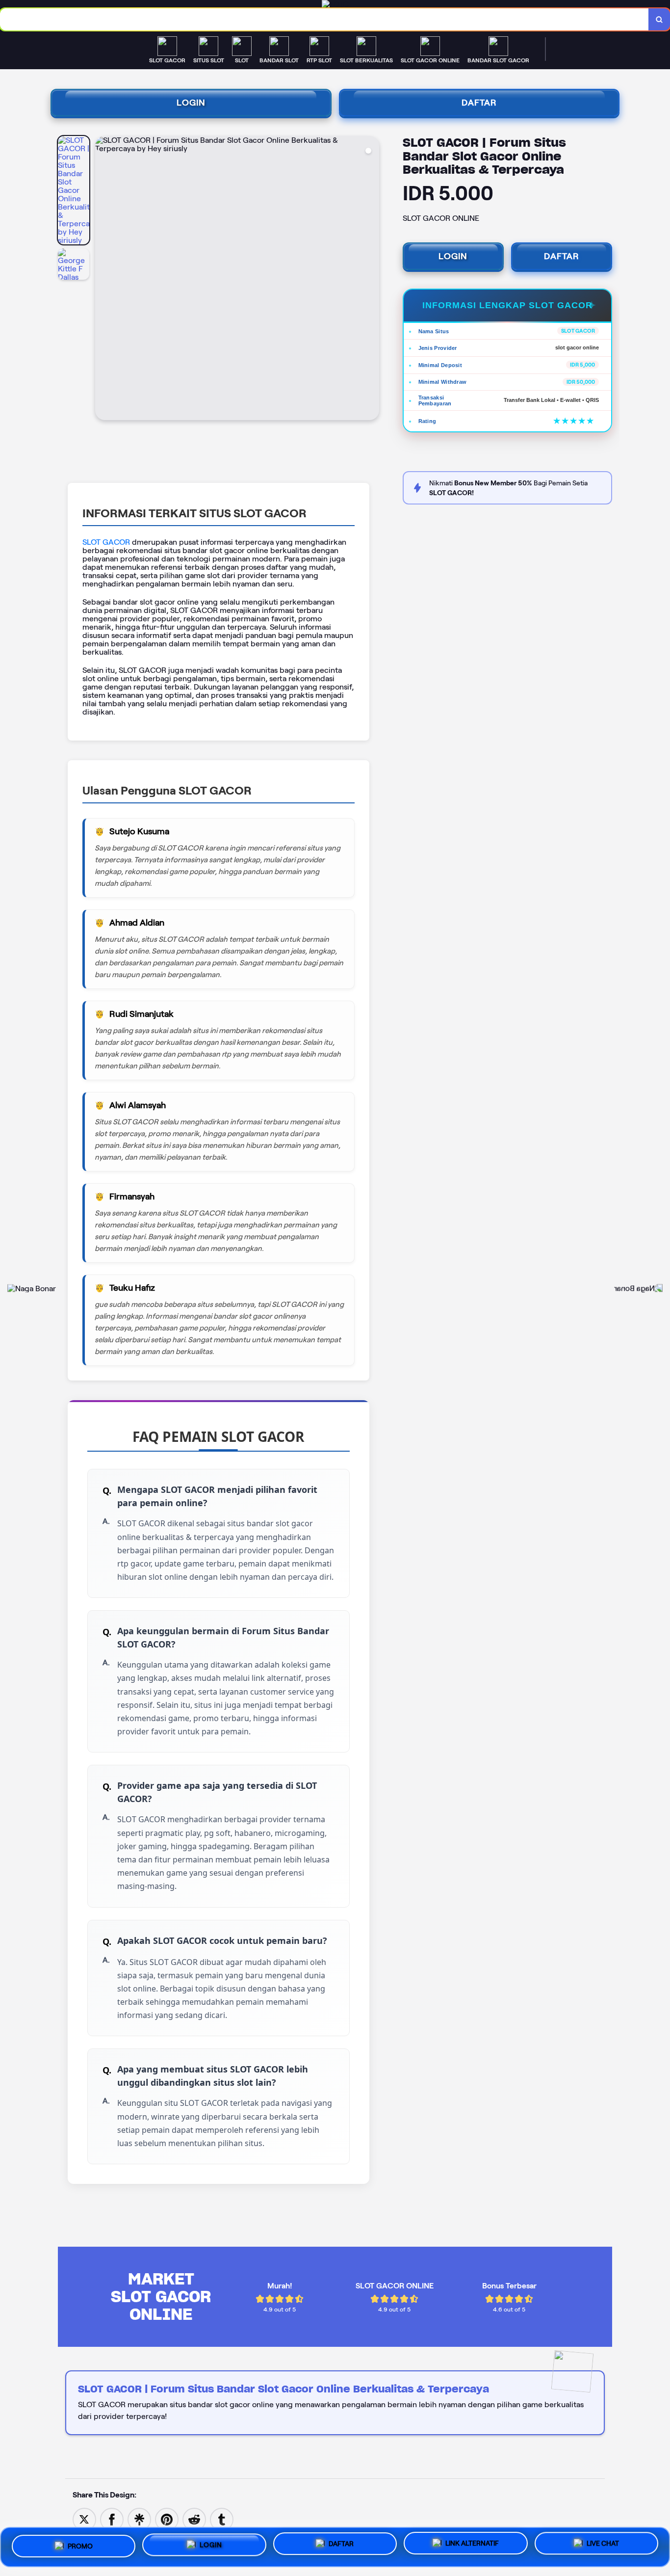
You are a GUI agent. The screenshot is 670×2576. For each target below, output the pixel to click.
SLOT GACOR (106, 542)
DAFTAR (479, 103)
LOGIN (191, 103)
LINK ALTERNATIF (472, 2546)
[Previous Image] (103, 279)
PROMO (80, 2543)
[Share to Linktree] (139, 2519)
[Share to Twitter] (84, 2519)
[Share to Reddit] (194, 2519)
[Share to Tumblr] (222, 2519)
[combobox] (324, 19)
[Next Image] (371, 279)
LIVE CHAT (603, 2547)
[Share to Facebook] (112, 2519)
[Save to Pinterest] (167, 2519)
